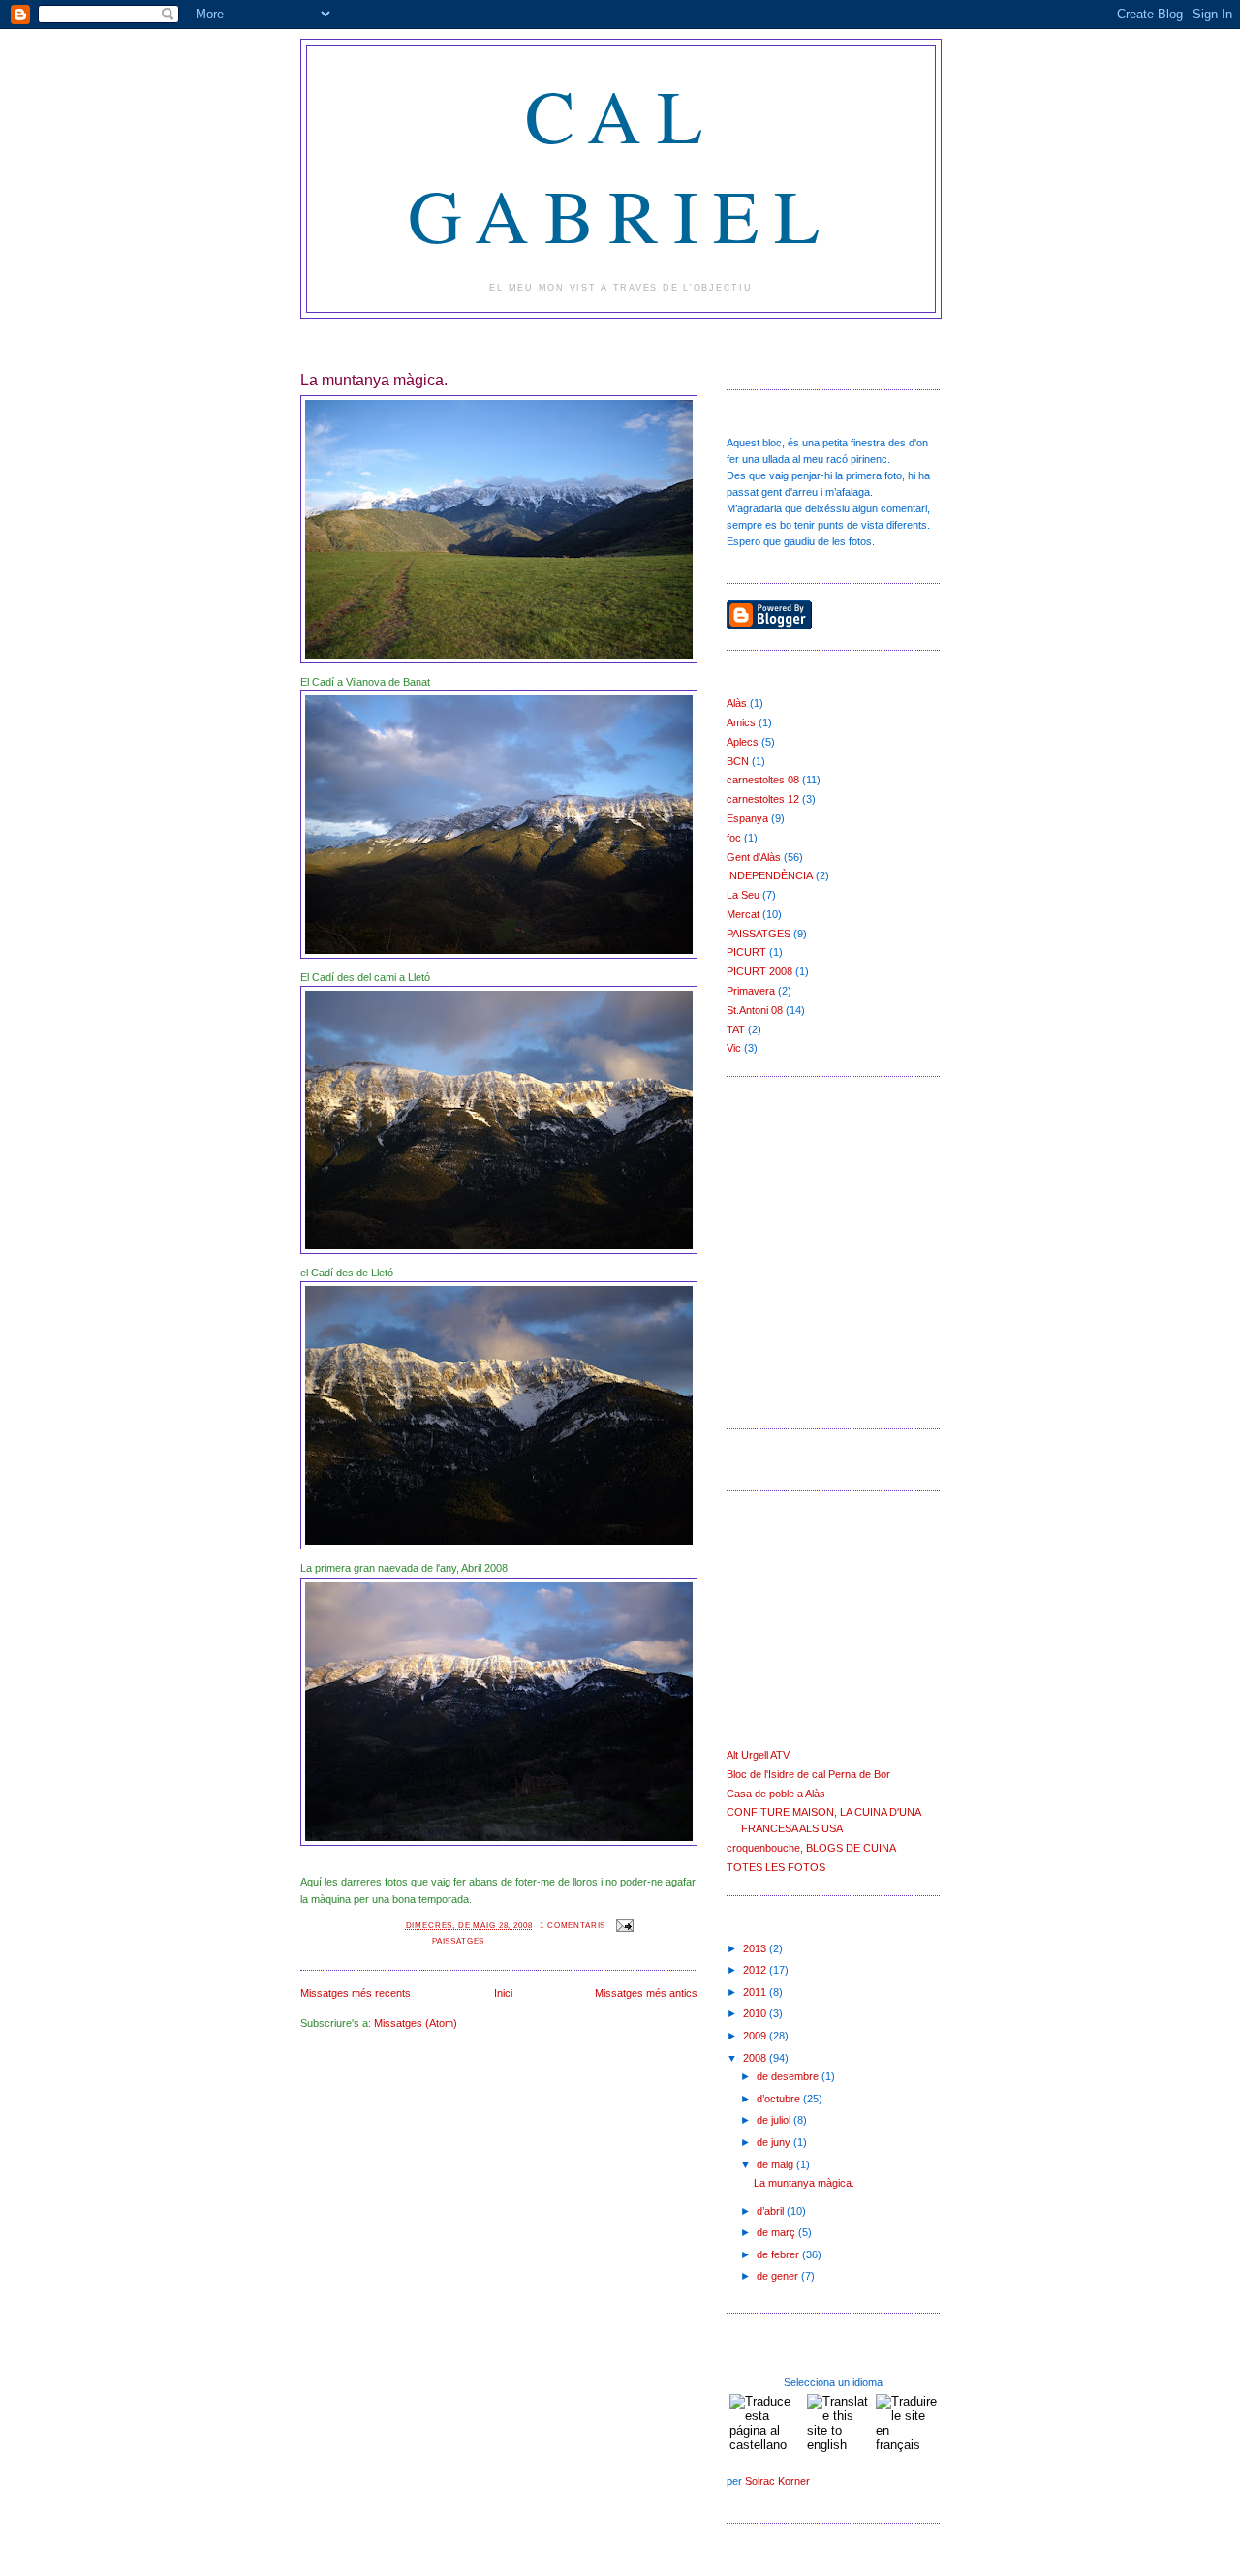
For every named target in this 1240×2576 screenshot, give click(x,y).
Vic (734, 1048)
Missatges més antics (646, 1993)
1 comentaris (573, 1925)
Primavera (751, 991)
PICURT (746, 952)
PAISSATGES (458, 1941)
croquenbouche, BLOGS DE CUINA (811, 1848)
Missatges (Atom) (416, 2023)
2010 (756, 2013)
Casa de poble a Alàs (776, 1794)
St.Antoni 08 (755, 1010)
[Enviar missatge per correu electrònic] (623, 1925)
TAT (736, 1029)
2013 (756, 1948)
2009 (756, 2036)
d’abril (772, 2211)
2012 (756, 1970)
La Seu (743, 895)
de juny (775, 2142)
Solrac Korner (777, 2481)
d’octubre (780, 2099)
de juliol (775, 2120)
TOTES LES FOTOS (776, 1867)
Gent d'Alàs (754, 857)
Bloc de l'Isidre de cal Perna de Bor (808, 1774)
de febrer (779, 2254)
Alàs (737, 703)
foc (734, 838)
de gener (779, 2276)
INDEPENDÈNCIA (770, 875)
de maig (776, 2164)
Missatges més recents (356, 1993)
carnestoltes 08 (763, 780)
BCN (738, 761)
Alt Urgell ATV (758, 1755)
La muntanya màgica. (374, 380)
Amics (741, 722)
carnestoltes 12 (763, 799)
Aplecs (743, 742)
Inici (503, 1993)
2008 (756, 2058)
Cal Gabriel (621, 165)
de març (777, 2232)
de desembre (789, 2076)
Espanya (747, 818)
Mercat (743, 914)
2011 (756, 1992)
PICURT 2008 (759, 971)
